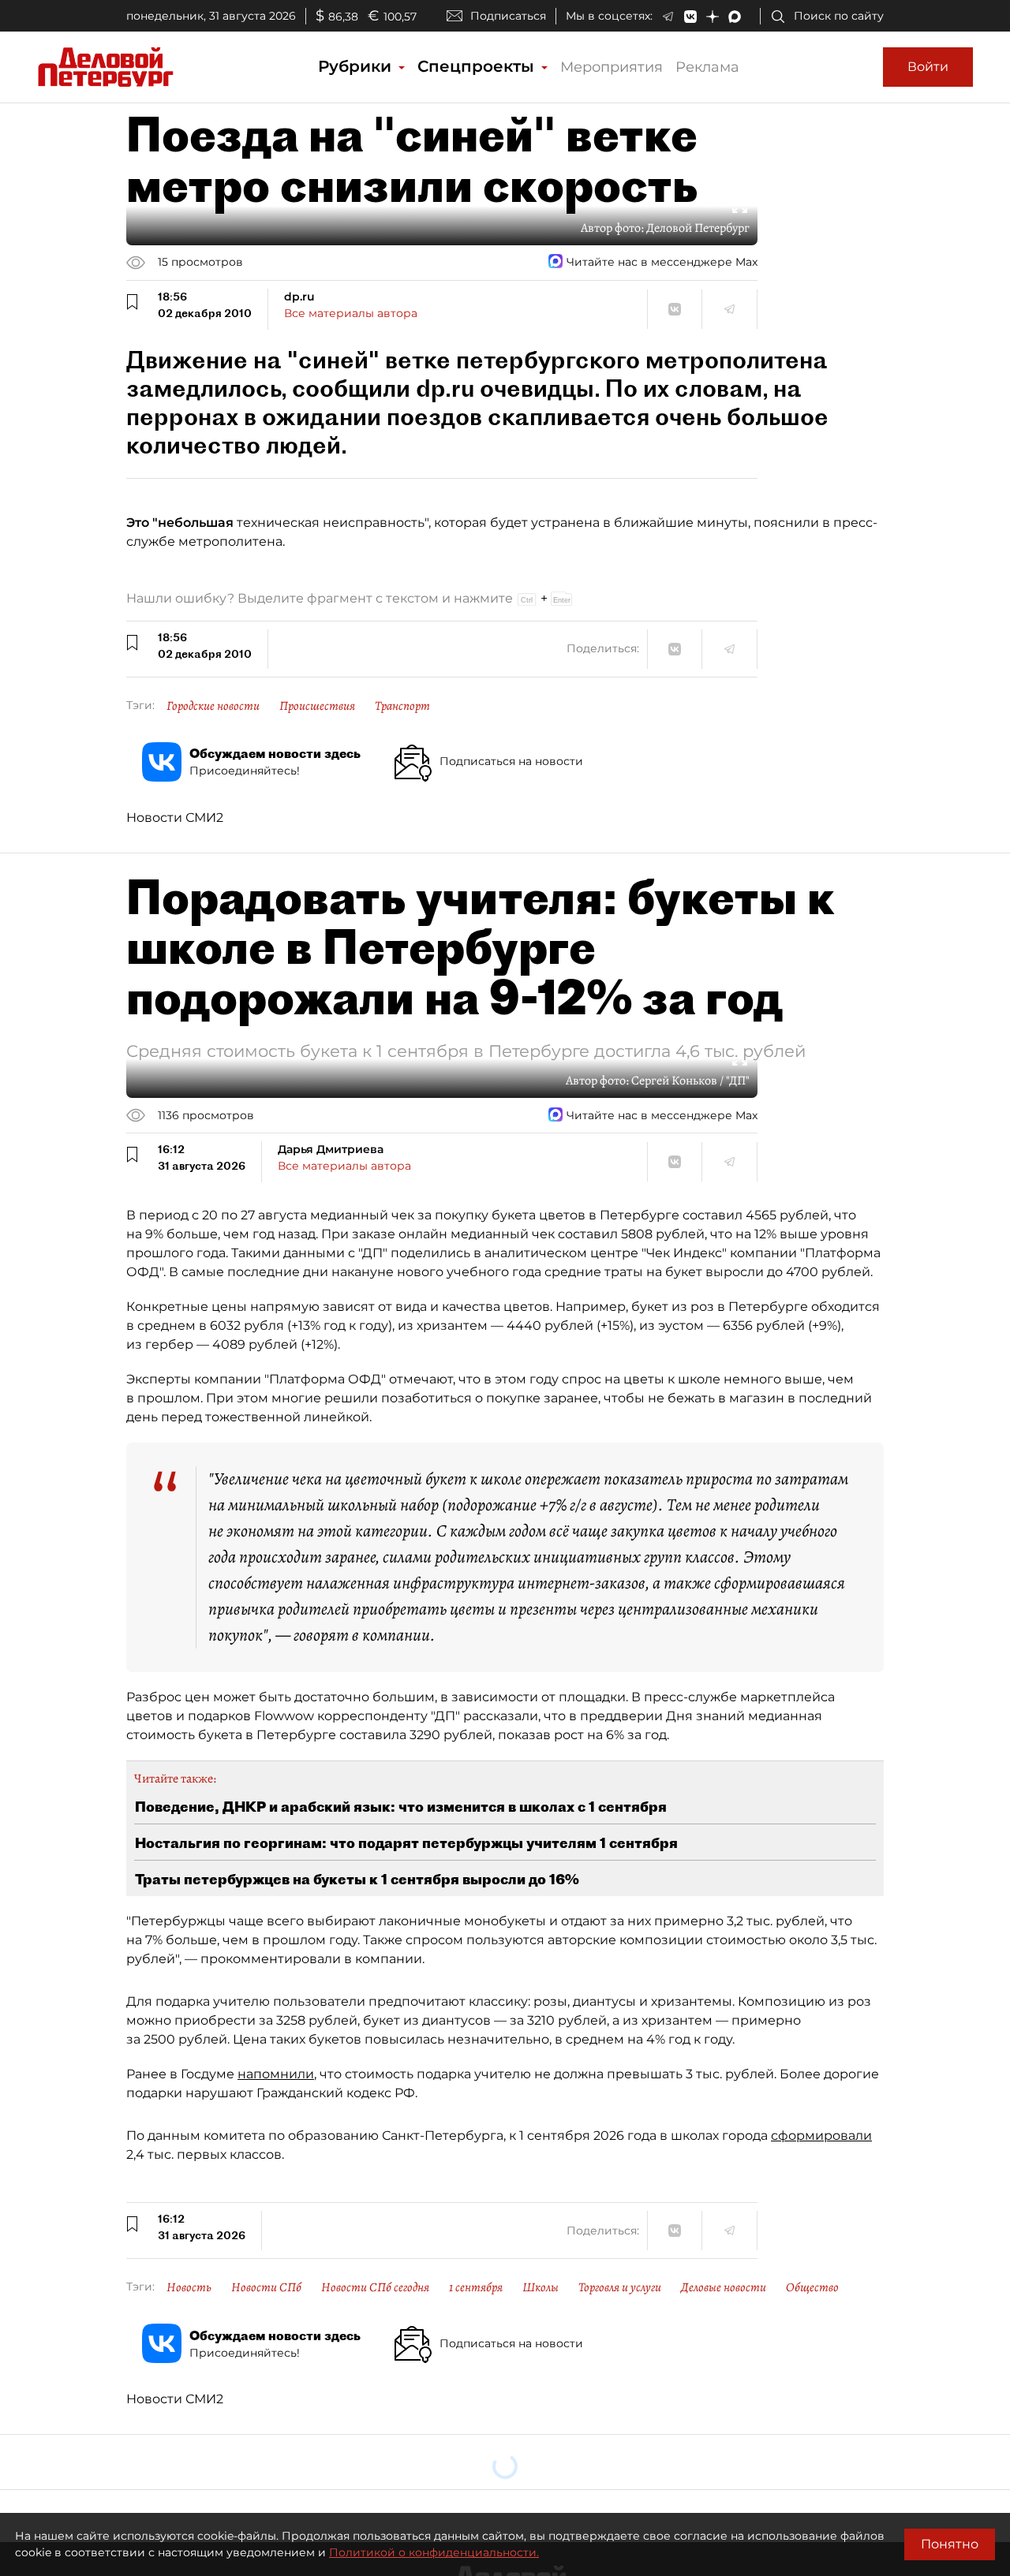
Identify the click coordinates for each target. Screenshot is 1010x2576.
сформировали (821, 2135)
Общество (812, 2287)
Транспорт (402, 706)
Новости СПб (266, 2287)
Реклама (707, 67)
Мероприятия (612, 67)
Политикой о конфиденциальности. (434, 2552)
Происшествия (317, 706)
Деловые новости (724, 2287)
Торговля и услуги (620, 2287)
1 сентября (476, 2287)
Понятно (950, 2544)
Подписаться (508, 16)
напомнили (276, 2074)
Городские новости (213, 706)
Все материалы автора (351, 313)
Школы (541, 2287)
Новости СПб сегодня (375, 2287)
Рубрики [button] (357, 66)
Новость (189, 2287)
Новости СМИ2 (175, 818)
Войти (928, 67)
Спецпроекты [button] (478, 66)
